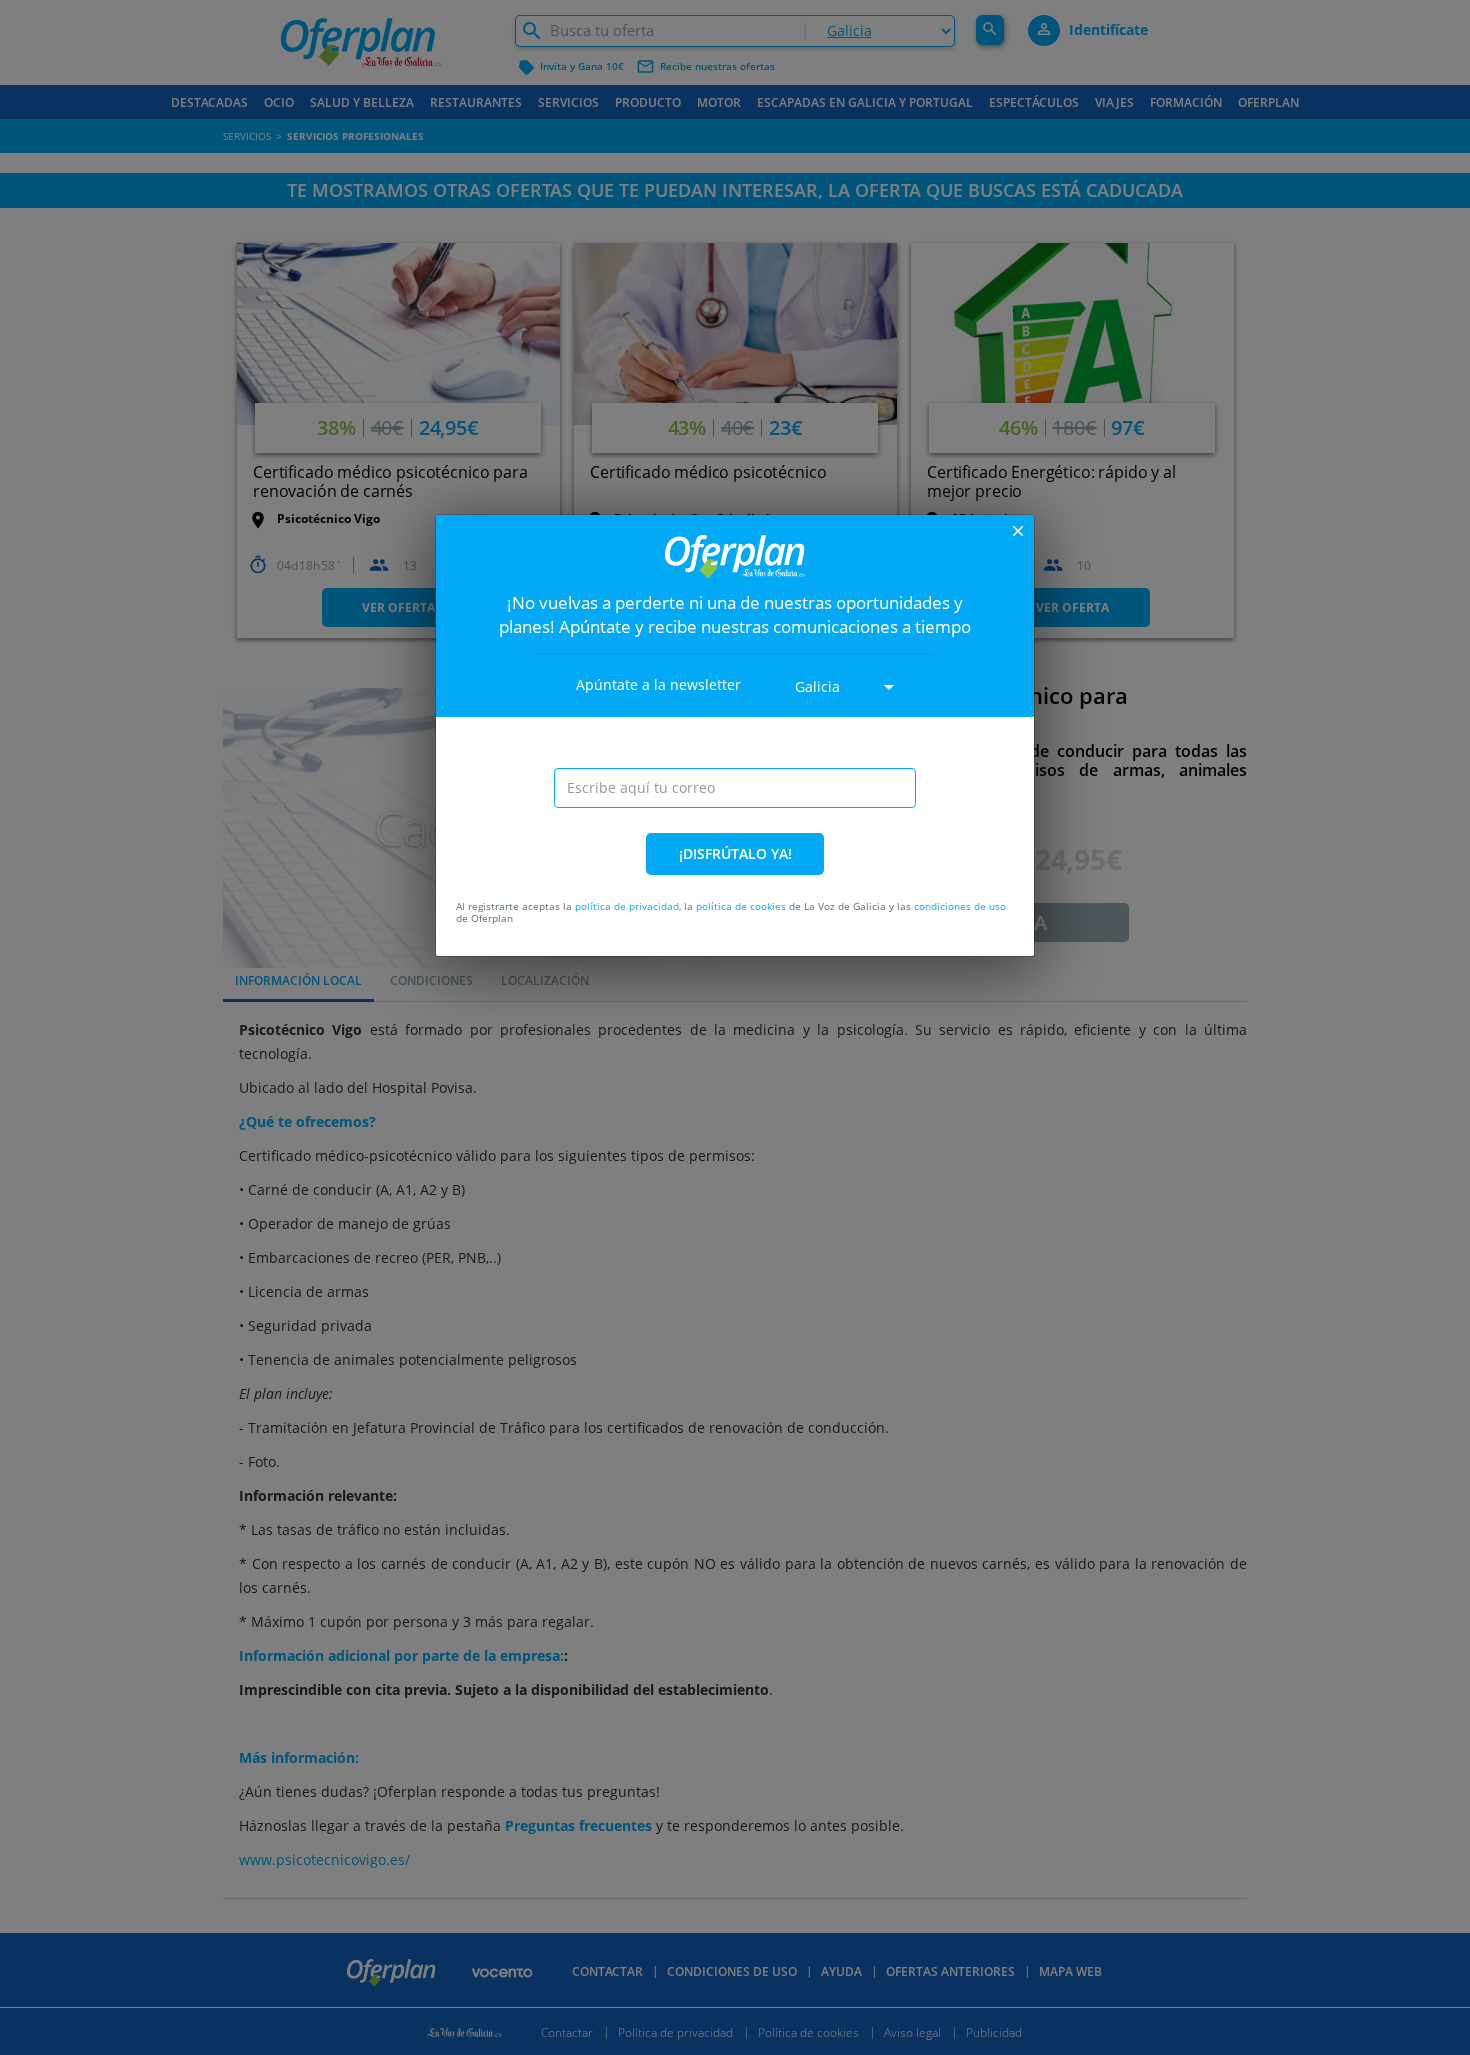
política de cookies (741, 906)
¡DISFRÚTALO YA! (735, 853)
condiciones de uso (960, 906)
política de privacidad (627, 906)
